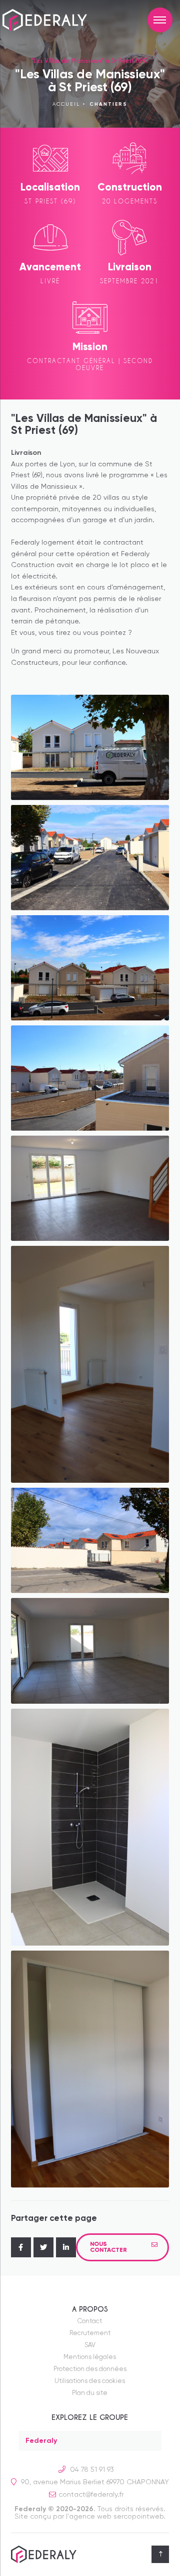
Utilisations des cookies (90, 2381)
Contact (90, 2321)
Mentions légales (90, 2357)
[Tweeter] (43, 2247)
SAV (90, 2345)
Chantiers (108, 104)
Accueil (66, 104)
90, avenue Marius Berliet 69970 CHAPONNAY (94, 2482)
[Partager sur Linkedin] (66, 2247)
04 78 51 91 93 (91, 2470)
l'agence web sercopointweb (115, 2517)
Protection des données (90, 2369)
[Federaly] (52, 20)
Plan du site (90, 2393)
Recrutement (90, 2333)
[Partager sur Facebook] (21, 2247)
